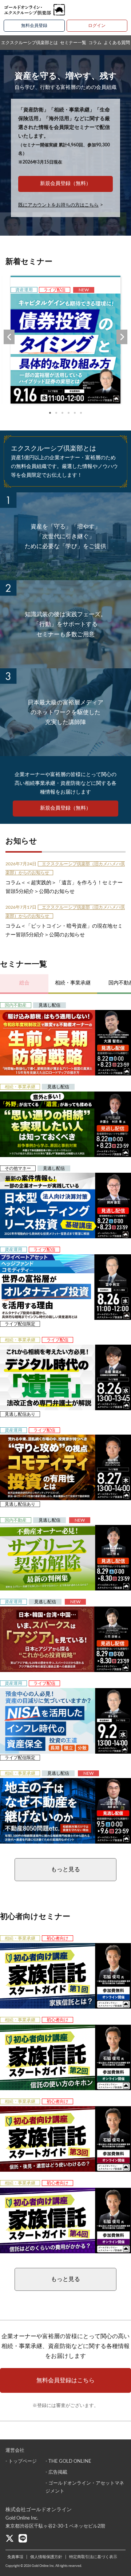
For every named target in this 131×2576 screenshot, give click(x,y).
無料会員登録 (34, 25)
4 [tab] (69, 413)
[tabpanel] (65, 340)
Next (122, 337)
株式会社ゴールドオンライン (39, 2510)
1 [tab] (50, 413)
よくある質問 (117, 43)
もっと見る (65, 1869)
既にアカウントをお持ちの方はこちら (58, 205)
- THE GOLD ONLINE (68, 2461)
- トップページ (21, 2461)
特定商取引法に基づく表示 (93, 2557)
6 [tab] (81, 413)
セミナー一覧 (73, 43)
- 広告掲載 (56, 2472)
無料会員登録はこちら (65, 2380)
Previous (9, 337)
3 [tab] (62, 413)
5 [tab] (75, 413)
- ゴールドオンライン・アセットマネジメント (85, 2487)
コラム (95, 43)
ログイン (97, 25)
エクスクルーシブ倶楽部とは (29, 43)
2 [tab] (56, 413)
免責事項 (15, 2557)
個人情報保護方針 (46, 2557)
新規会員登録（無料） (65, 184)
